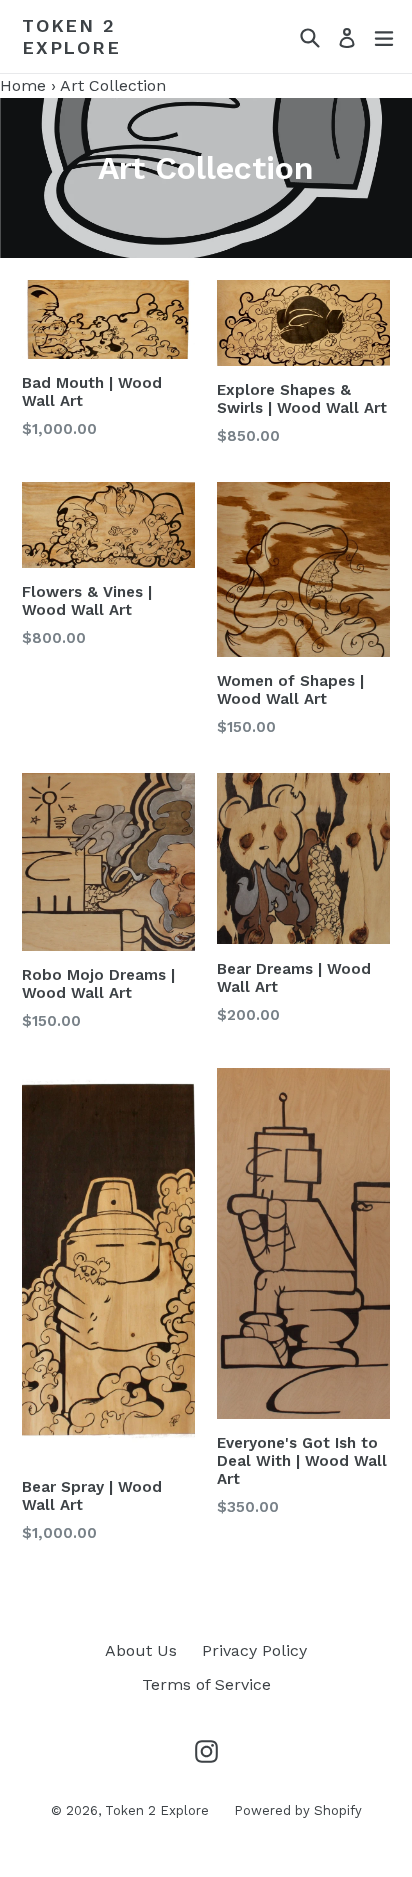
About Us (141, 1650)
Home (23, 85)
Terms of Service (206, 1684)
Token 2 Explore (71, 36)
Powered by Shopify (298, 1810)
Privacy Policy (254, 1650)
